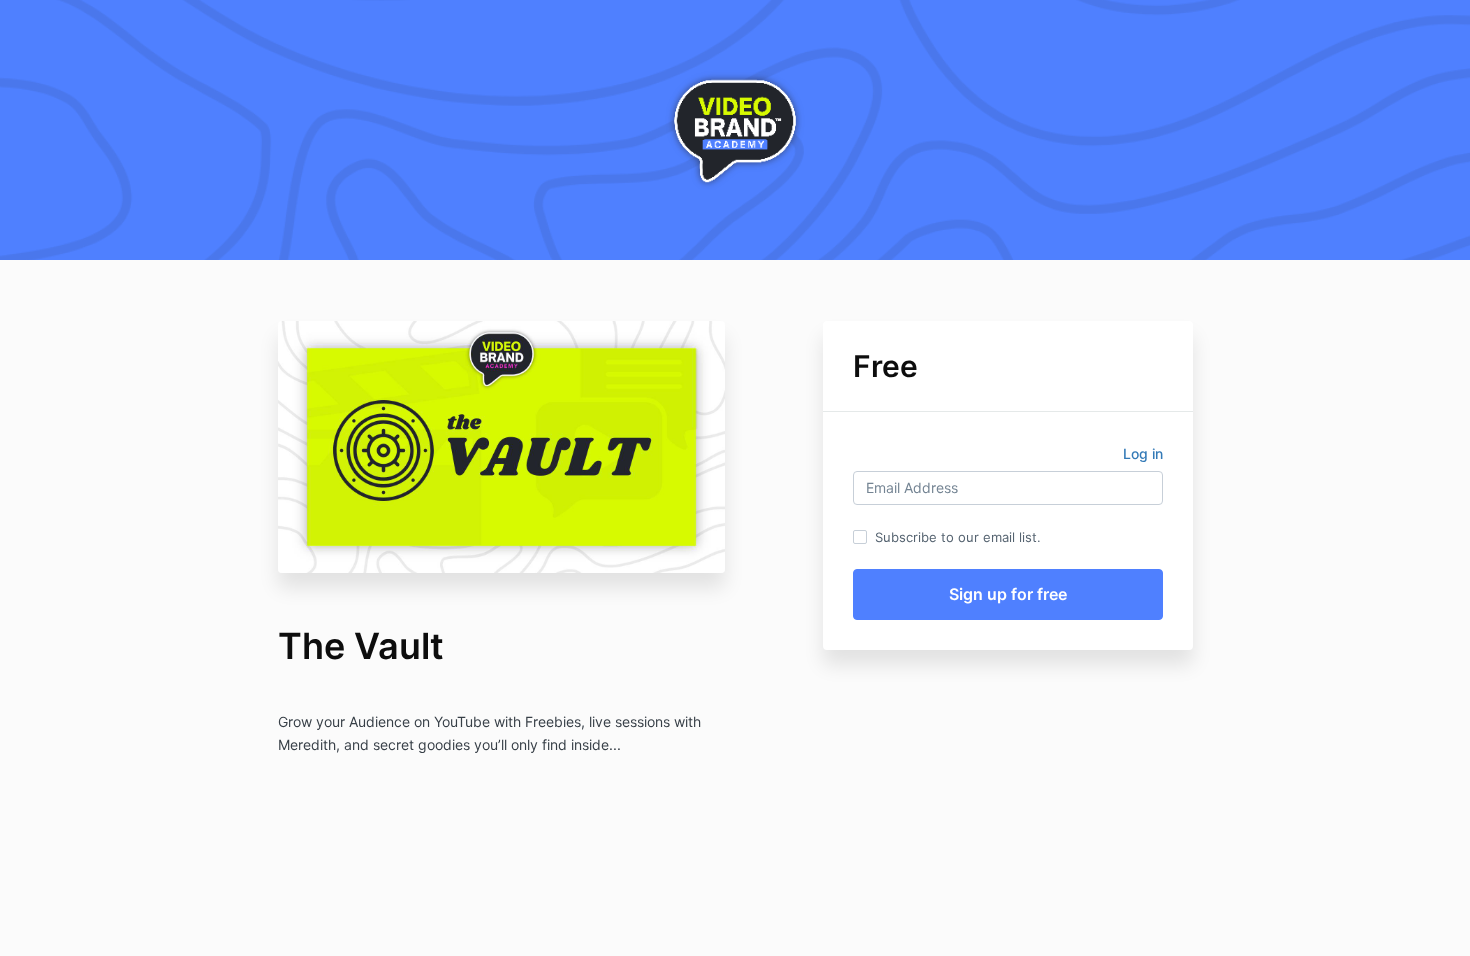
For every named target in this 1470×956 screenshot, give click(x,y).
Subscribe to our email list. (958, 537)
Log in (1143, 453)
